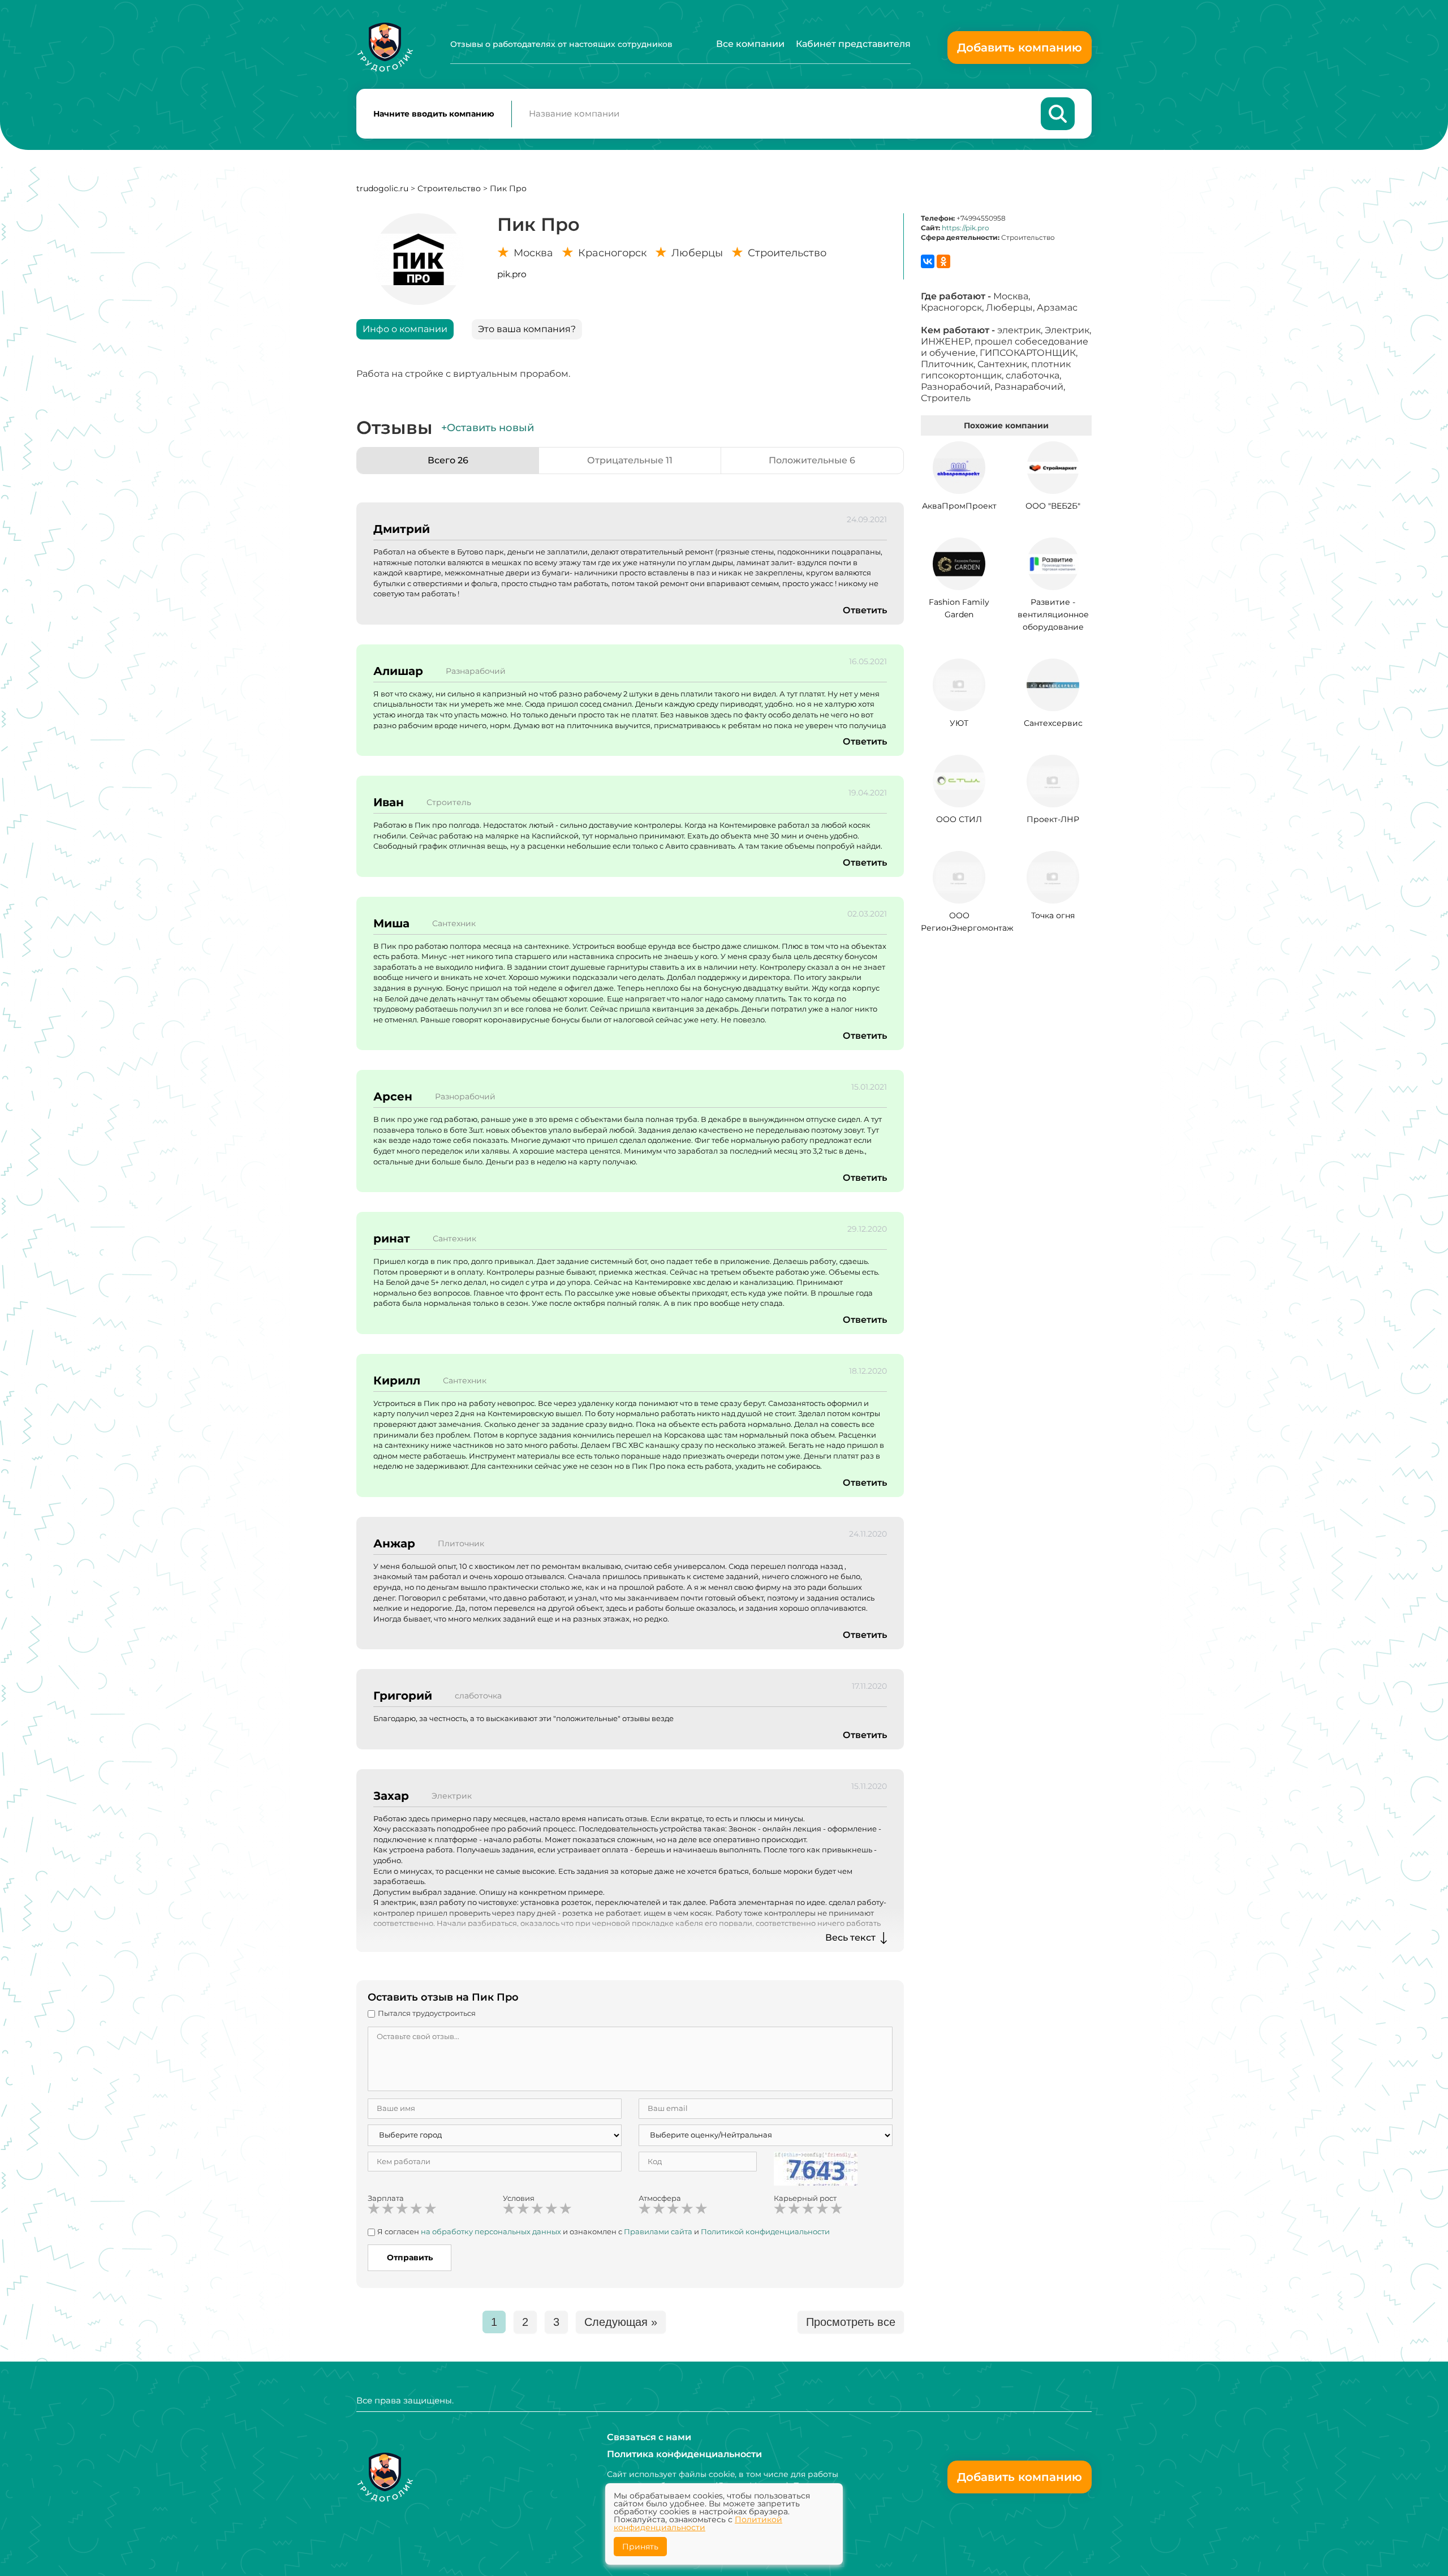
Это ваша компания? (527, 329)
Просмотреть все (851, 2322)
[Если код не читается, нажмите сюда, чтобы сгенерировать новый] (816, 2168)
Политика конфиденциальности (684, 2454)
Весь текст (850, 1938)
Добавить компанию (1020, 48)
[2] (388, 2209)
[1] (374, 2209)
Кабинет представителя (853, 44)
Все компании (750, 44)
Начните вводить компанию (434, 114)
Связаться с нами (649, 2437)
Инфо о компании (405, 329)
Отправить (410, 2257)
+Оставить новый (488, 428)
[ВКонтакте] (928, 261)
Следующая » (621, 2322)
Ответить (865, 610)
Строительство (449, 188)
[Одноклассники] (943, 261)
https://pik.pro (966, 228)
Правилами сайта (658, 2231)
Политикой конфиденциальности (765, 2231)
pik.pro (512, 274)
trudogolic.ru (382, 188)
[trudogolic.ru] (385, 47)
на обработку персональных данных (491, 2231)
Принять (640, 2547)
